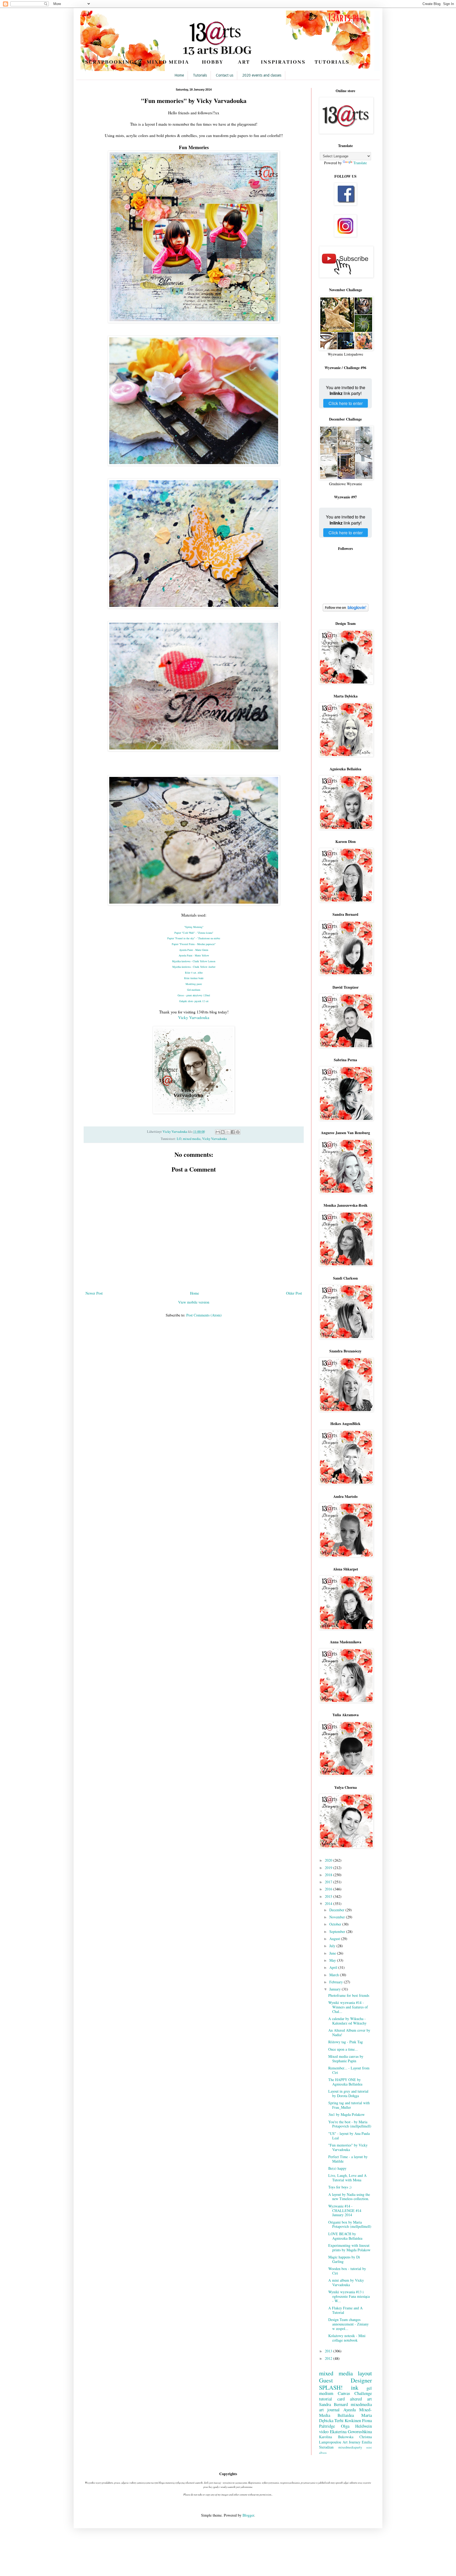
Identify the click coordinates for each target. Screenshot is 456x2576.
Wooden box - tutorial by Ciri (347, 2271)
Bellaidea (346, 2415)
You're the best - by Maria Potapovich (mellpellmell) (350, 2124)
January (336, 1989)
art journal (329, 2410)
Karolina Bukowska (336, 2437)
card (341, 2399)
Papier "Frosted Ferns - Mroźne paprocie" (194, 944)
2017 (329, 1882)
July (333, 1946)
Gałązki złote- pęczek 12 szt (194, 1001)
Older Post (294, 1293)
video (324, 2431)
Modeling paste (194, 984)
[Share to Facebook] (233, 1132)
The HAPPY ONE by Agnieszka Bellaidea (345, 2082)
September (338, 1931)
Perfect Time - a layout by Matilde (348, 2159)
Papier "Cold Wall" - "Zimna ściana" (194, 933)
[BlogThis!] (223, 1132)
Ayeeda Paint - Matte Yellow (194, 955)
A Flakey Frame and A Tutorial (345, 2310)
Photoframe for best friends (349, 1995)
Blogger (248, 2515)
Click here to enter (346, 403)
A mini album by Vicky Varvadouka (346, 2282)
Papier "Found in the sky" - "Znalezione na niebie (194, 938)
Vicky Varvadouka (194, 1017)
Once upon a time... (343, 2049)
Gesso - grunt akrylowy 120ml (194, 995)
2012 (329, 2358)
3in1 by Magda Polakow (346, 2114)
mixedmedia (361, 2404)
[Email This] (218, 1132)
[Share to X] (228, 1132)
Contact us (225, 75)
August (335, 1939)
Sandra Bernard (333, 2404)
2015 (329, 1896)
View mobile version (194, 1302)
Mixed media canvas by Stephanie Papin (346, 2059)
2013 (329, 2351)
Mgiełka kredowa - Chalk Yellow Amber (194, 967)
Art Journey (351, 2442)
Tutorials (200, 75)
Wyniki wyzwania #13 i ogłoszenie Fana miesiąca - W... (349, 2296)
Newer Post (94, 1293)
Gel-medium (194, 990)
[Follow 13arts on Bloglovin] (346, 610)
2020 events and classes (262, 75)
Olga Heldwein (357, 2426)
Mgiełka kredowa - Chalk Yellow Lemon (194, 961)
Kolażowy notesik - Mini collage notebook (347, 2338)
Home (179, 75)
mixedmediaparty (350, 2447)
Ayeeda (350, 2410)
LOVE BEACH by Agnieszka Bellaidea (345, 2236)
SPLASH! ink (339, 2387)
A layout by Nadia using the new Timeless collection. (349, 2197)
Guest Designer (345, 2380)
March (335, 1975)
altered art (361, 2399)
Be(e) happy (337, 2168)
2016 (329, 1889)
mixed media (192, 1139)
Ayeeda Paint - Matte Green (194, 950)
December (337, 1910)
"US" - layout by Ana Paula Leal (349, 2136)
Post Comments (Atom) (204, 1315)
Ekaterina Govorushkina (351, 2431)
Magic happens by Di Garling (344, 2259)
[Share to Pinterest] (238, 1132)
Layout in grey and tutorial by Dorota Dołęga (348, 2093)
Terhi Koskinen (348, 2420)
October (336, 1924)
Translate (360, 163)
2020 (329, 1860)
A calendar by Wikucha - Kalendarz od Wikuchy (347, 2021)
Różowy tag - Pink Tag (346, 2042)
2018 (329, 1875)
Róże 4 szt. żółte (194, 973)
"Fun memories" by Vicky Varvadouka (348, 2147)
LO (179, 1139)
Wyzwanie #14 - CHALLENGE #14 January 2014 (345, 2211)
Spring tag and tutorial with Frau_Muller (349, 2105)
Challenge (363, 2393)
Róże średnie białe (194, 978)
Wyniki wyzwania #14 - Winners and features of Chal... (348, 2007)
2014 (329, 1903)
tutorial (326, 2399)
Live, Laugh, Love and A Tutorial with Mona (347, 2178)
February (337, 1982)
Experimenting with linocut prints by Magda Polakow (349, 2248)
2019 (329, 1868)
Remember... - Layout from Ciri (349, 2070)
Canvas (344, 2393)
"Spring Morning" (194, 927)
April (334, 1967)
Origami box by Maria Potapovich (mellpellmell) (350, 2224)
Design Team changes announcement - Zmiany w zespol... (348, 2324)
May (333, 1960)
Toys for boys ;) (340, 2187)
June (333, 1953)
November (338, 1917)
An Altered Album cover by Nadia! (349, 2032)
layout (365, 2373)
